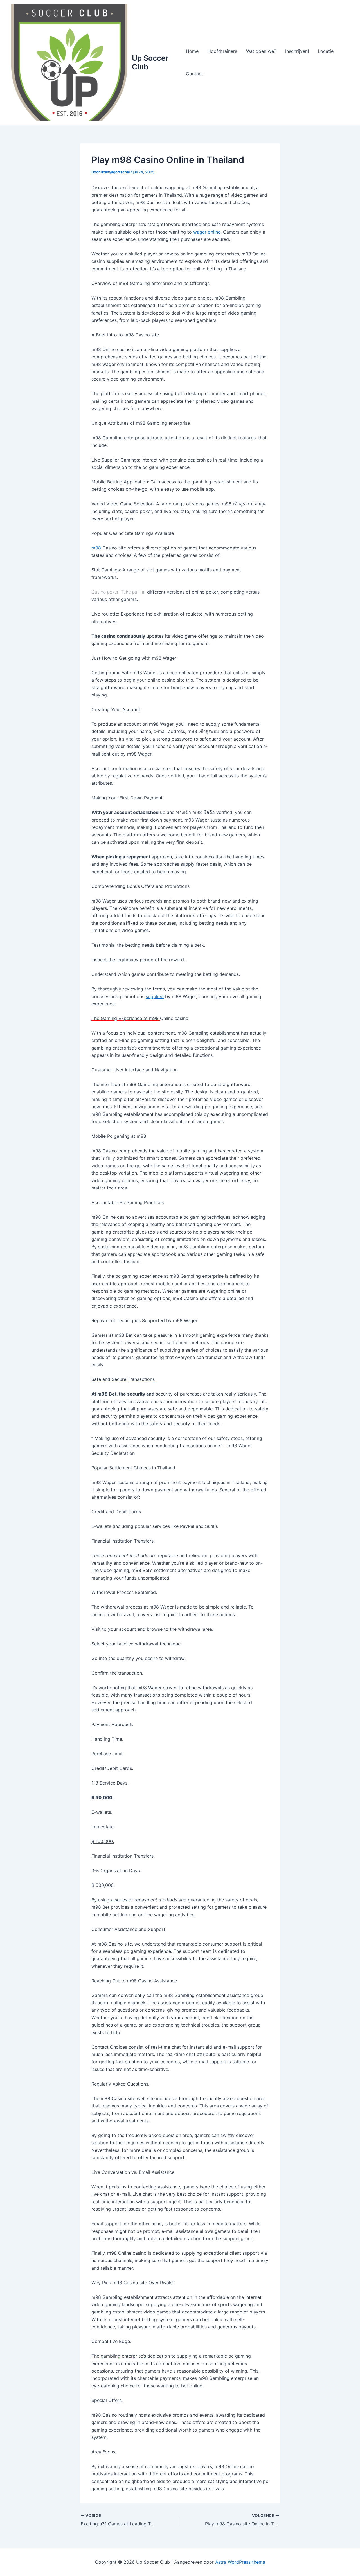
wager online (207, 232)
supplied (155, 996)
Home (192, 51)
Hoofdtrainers (222, 51)
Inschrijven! (297, 51)
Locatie (326, 51)
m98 (96, 548)
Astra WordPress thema (240, 2562)
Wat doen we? (261, 51)
